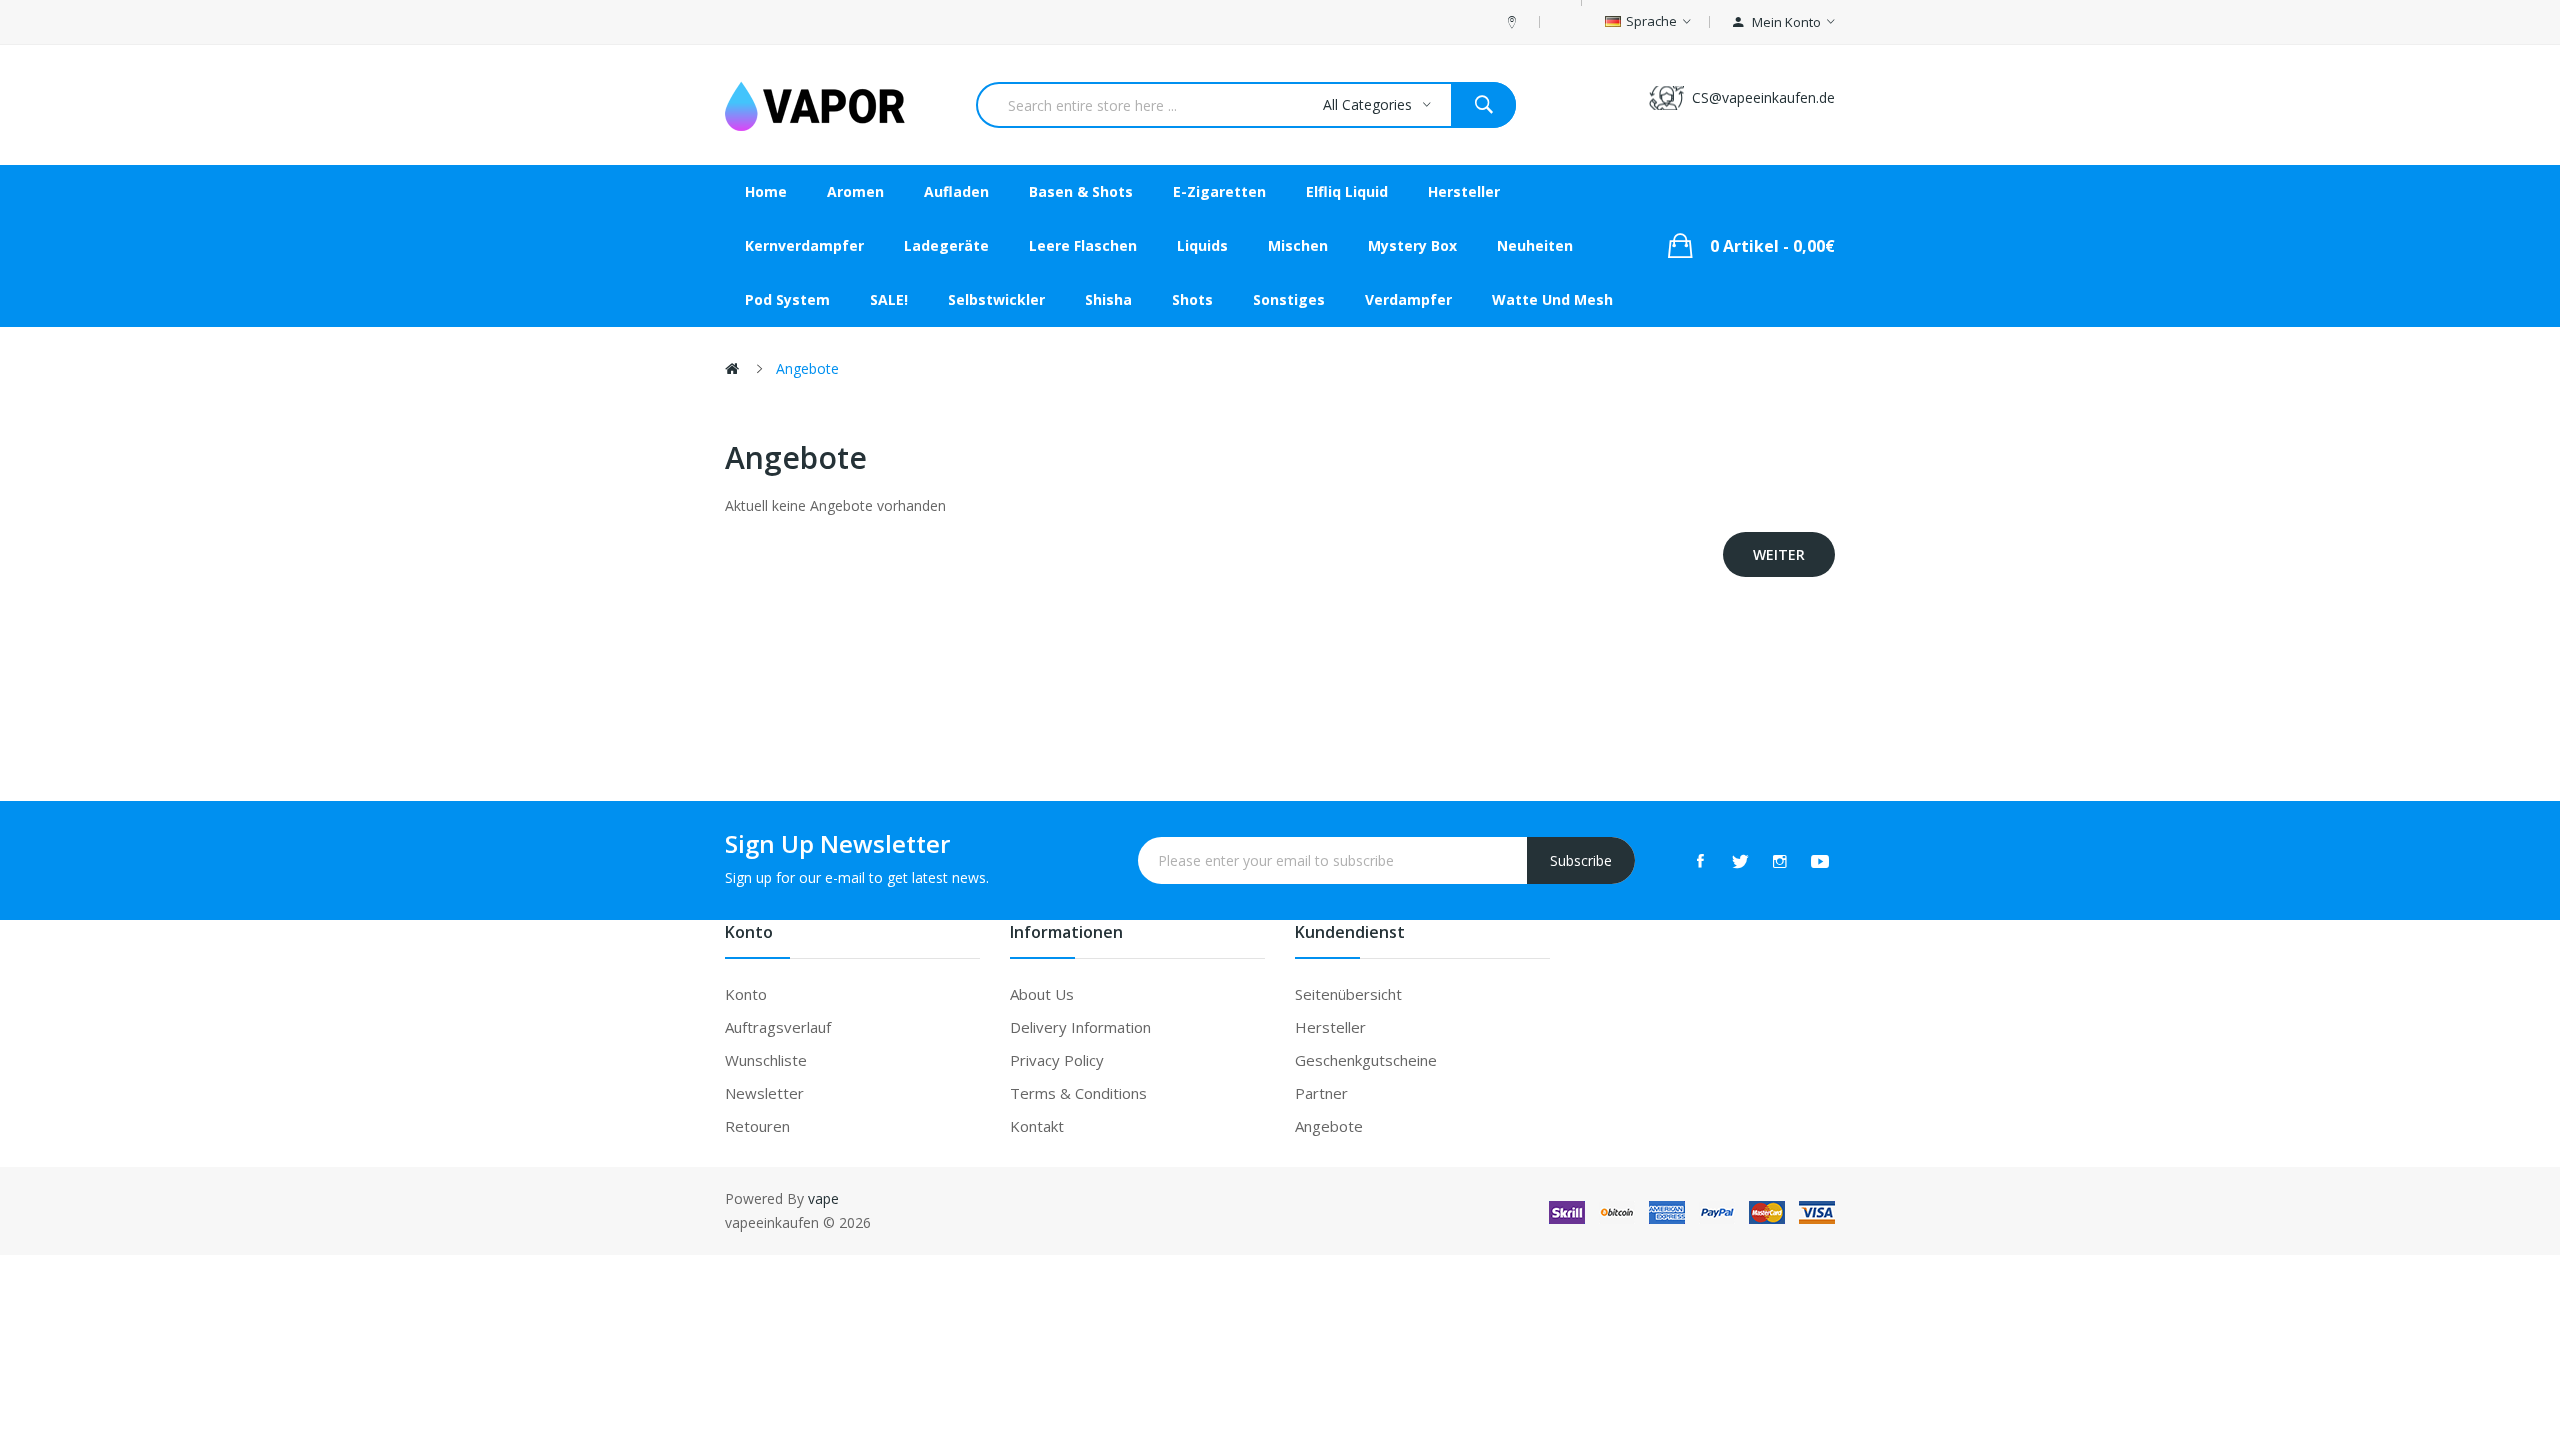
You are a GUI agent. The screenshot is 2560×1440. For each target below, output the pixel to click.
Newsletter (764, 1093)
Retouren (757, 1126)
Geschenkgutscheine (1366, 1060)
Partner (1321, 1093)
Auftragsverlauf (778, 1027)
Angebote (807, 368)
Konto (746, 994)
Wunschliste (766, 1060)
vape (823, 1198)
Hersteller (1330, 1027)
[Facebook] (1700, 861)
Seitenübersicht (1348, 994)
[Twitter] (1740, 861)
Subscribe (1581, 860)
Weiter (1779, 554)
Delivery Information (1080, 1027)
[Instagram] (1780, 861)
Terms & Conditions (1078, 1093)
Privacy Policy (1057, 1060)
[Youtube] (1820, 861)
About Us (1042, 994)
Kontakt (1037, 1126)
